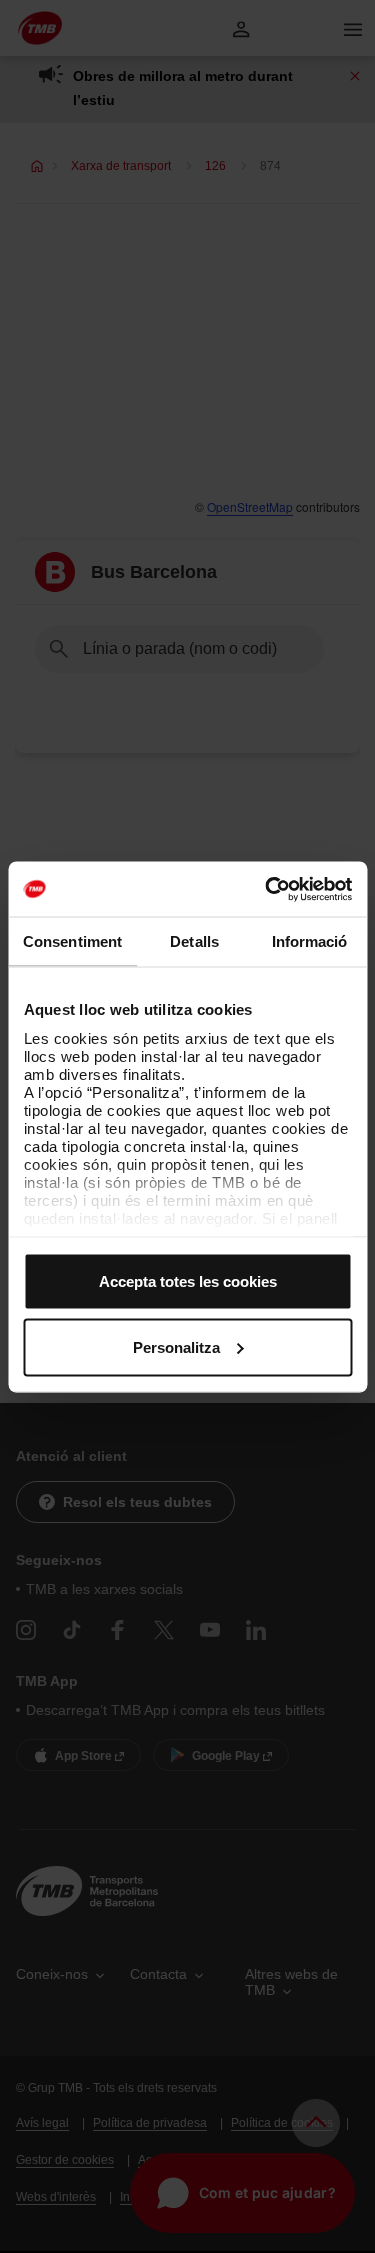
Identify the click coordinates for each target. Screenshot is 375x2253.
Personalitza (176, 1346)
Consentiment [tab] (72, 941)
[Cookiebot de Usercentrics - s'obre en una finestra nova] (267, 889)
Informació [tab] (310, 941)
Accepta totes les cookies (188, 1281)
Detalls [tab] (194, 941)
